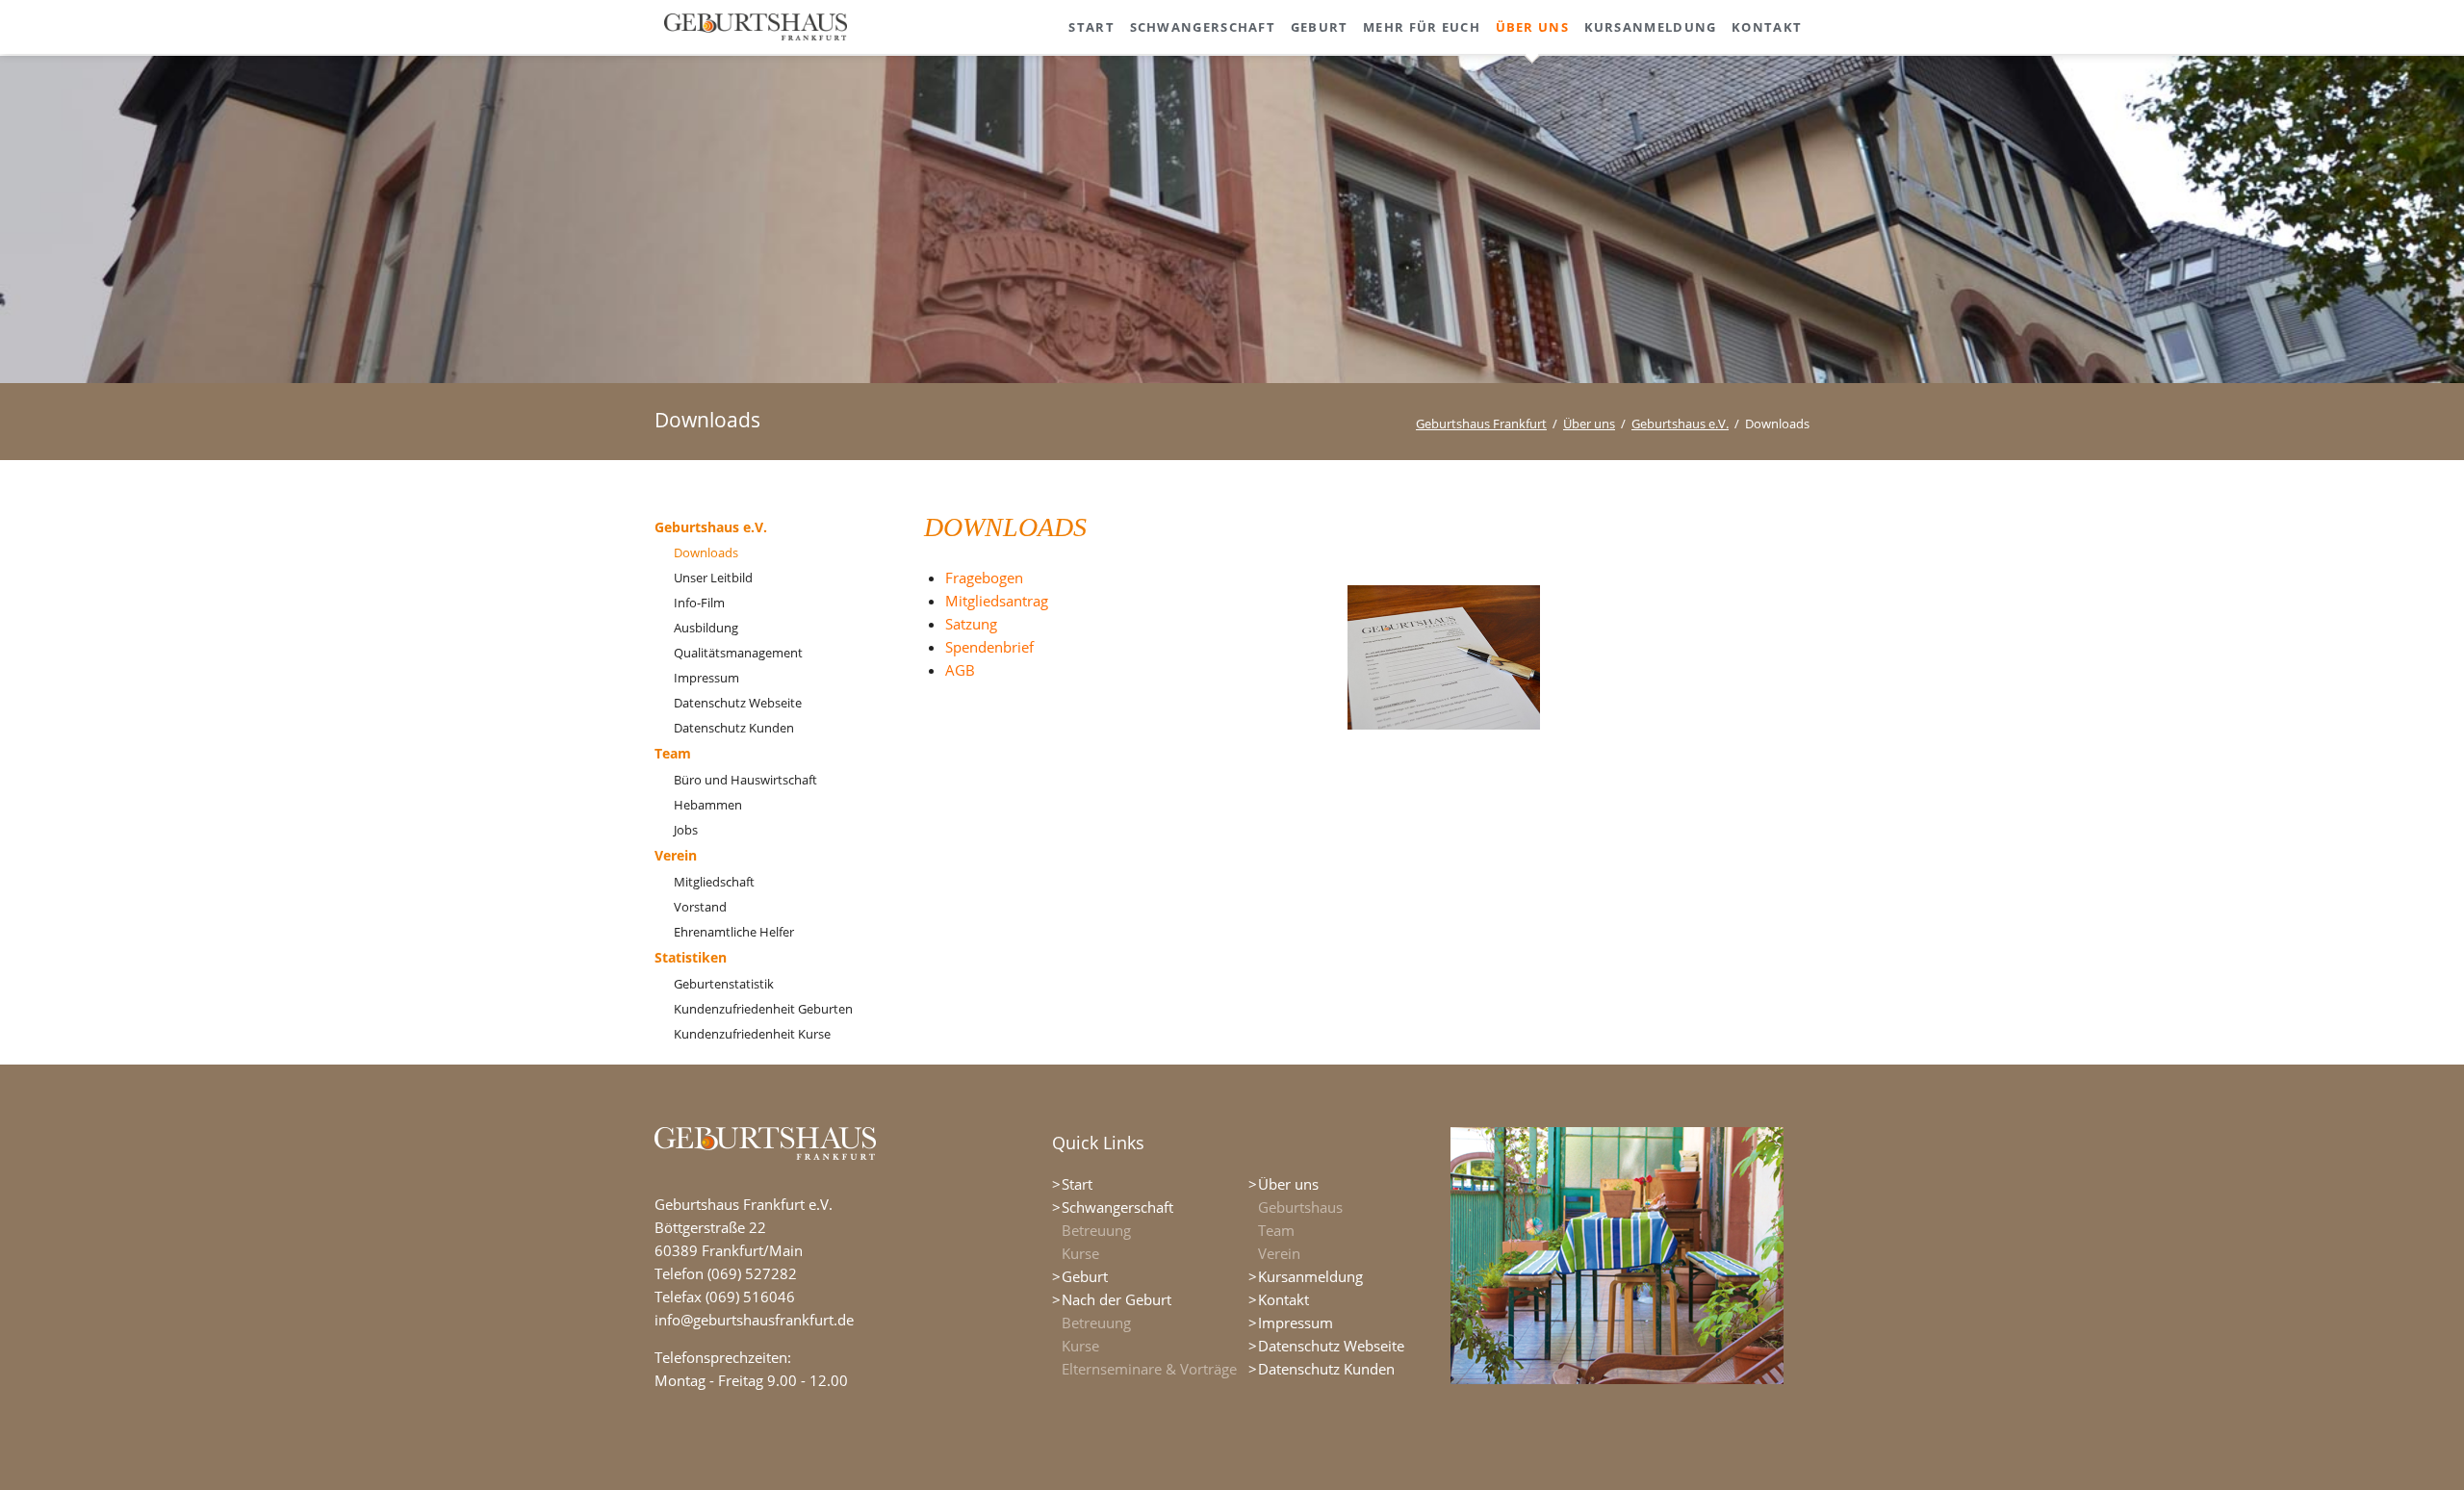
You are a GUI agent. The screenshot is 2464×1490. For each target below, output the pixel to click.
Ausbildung (706, 628)
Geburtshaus (1300, 1207)
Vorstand (700, 907)
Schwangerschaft (1117, 1207)
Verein (676, 855)
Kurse (1080, 1253)
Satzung (971, 624)
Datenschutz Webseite (738, 703)
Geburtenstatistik (724, 984)
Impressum (706, 678)
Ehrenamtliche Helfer (734, 932)
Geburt (1085, 1276)
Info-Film (699, 603)
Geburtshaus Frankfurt (1481, 424)
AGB (960, 670)
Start (1077, 1184)
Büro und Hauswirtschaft (745, 780)
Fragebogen (984, 578)
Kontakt (1283, 1299)
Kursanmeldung (1310, 1276)
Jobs (686, 830)
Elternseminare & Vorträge (1149, 1369)
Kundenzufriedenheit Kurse (752, 1034)
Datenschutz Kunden (734, 728)
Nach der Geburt (1116, 1299)
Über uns (1589, 424)
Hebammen (708, 805)
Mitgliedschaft (714, 882)
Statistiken (691, 957)
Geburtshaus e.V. (1680, 424)
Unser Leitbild (713, 578)
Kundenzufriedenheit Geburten (763, 1009)
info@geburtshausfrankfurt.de (754, 1320)
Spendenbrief (989, 647)
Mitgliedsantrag (997, 601)
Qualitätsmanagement (738, 653)
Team (673, 753)
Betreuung (1096, 1230)
